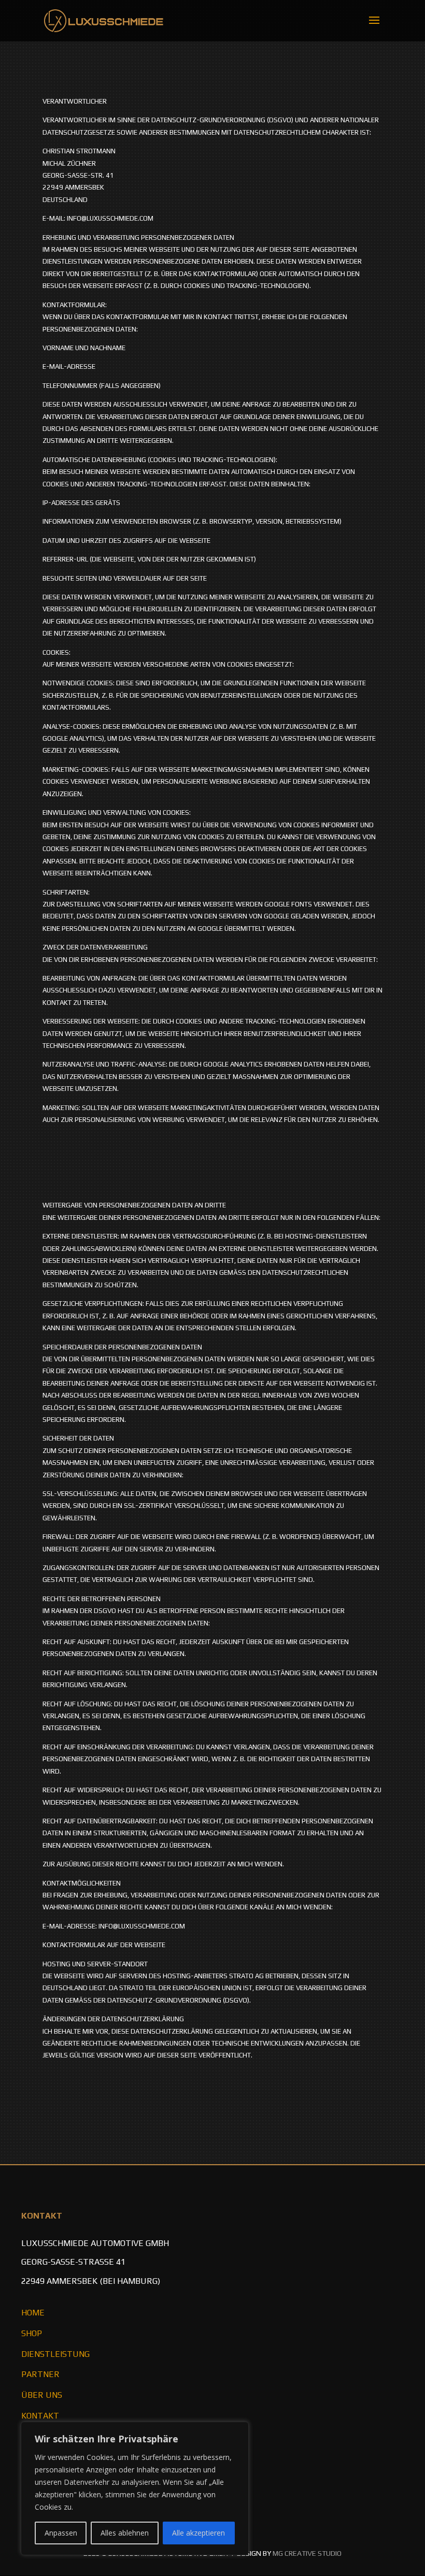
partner (40, 2374)
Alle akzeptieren (199, 2533)
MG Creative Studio (307, 2553)
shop (32, 2333)
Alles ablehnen (125, 2533)
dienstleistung (55, 2354)
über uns (42, 2395)
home (33, 2313)
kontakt (40, 2416)
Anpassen (61, 2533)
